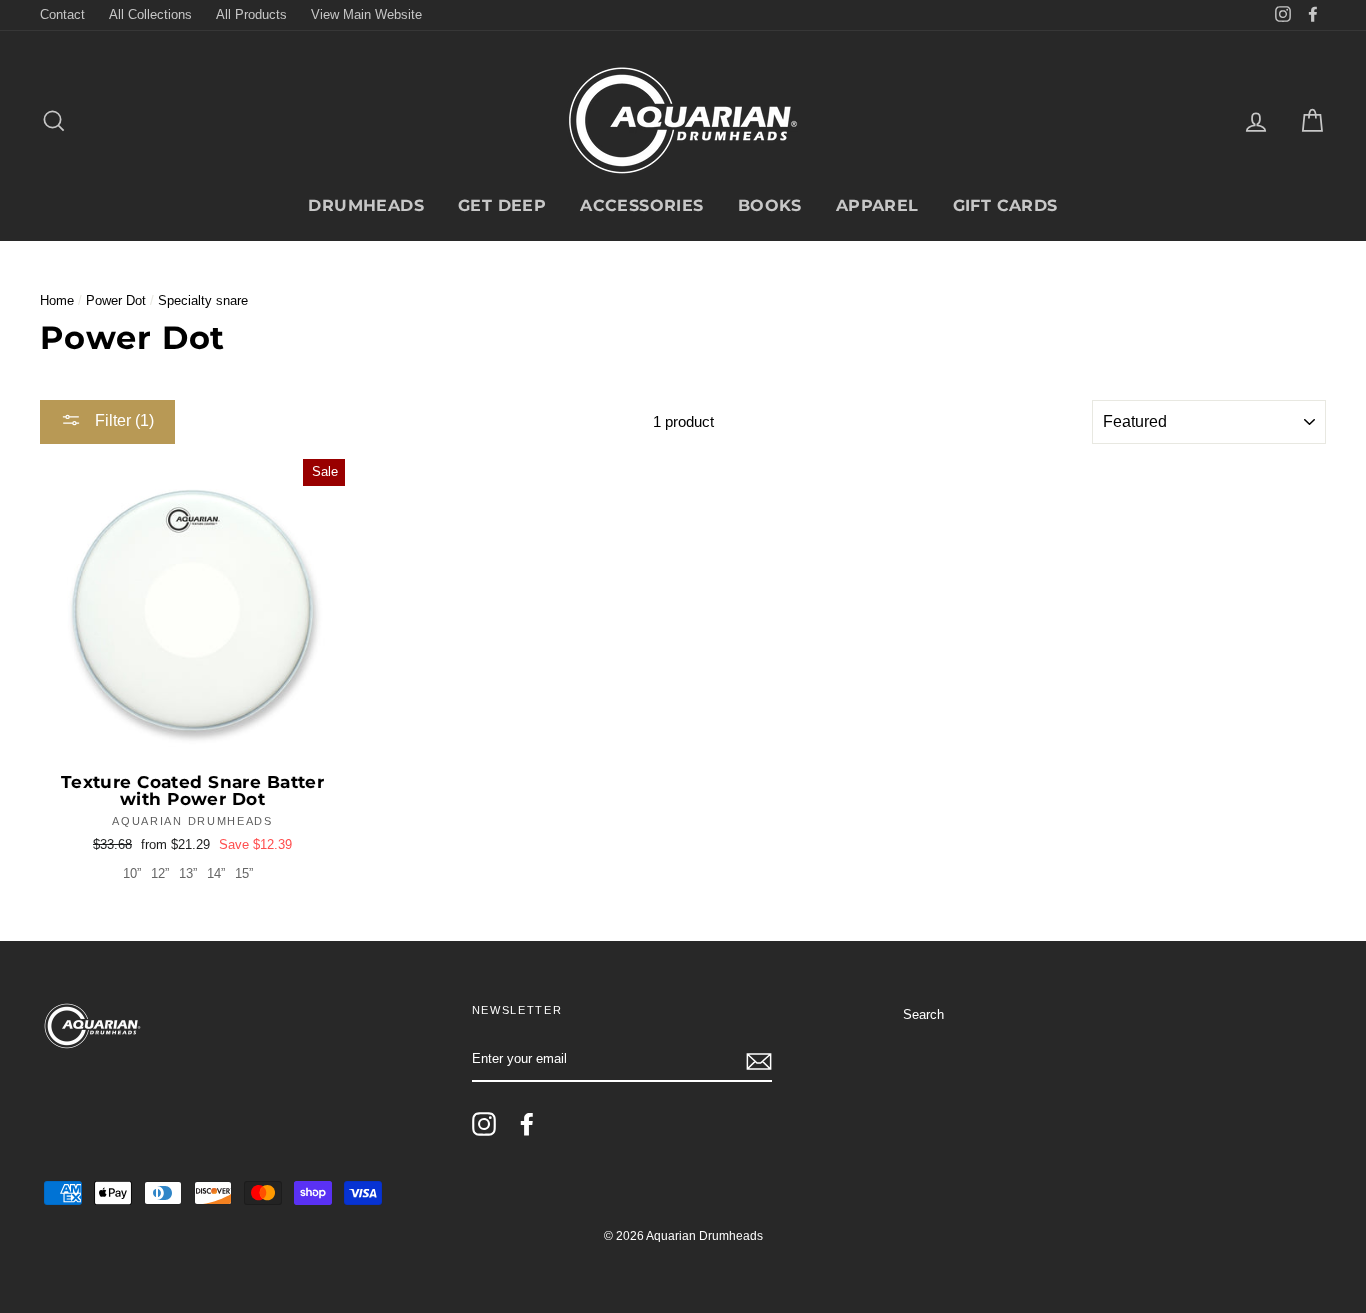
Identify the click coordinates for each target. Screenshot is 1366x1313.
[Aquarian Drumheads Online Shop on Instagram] (484, 1124)
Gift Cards (1005, 205)
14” (216, 873)
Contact (62, 14)
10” (132, 873)
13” (188, 873)
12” (160, 873)
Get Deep (502, 205)
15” (244, 873)
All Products (251, 14)
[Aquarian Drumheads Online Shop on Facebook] (527, 1124)
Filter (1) (122, 420)
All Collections (150, 14)
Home (57, 300)
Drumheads (366, 205)
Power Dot (116, 300)
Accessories (641, 205)
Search (923, 1014)
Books (770, 205)
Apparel (877, 205)
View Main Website (366, 14)
